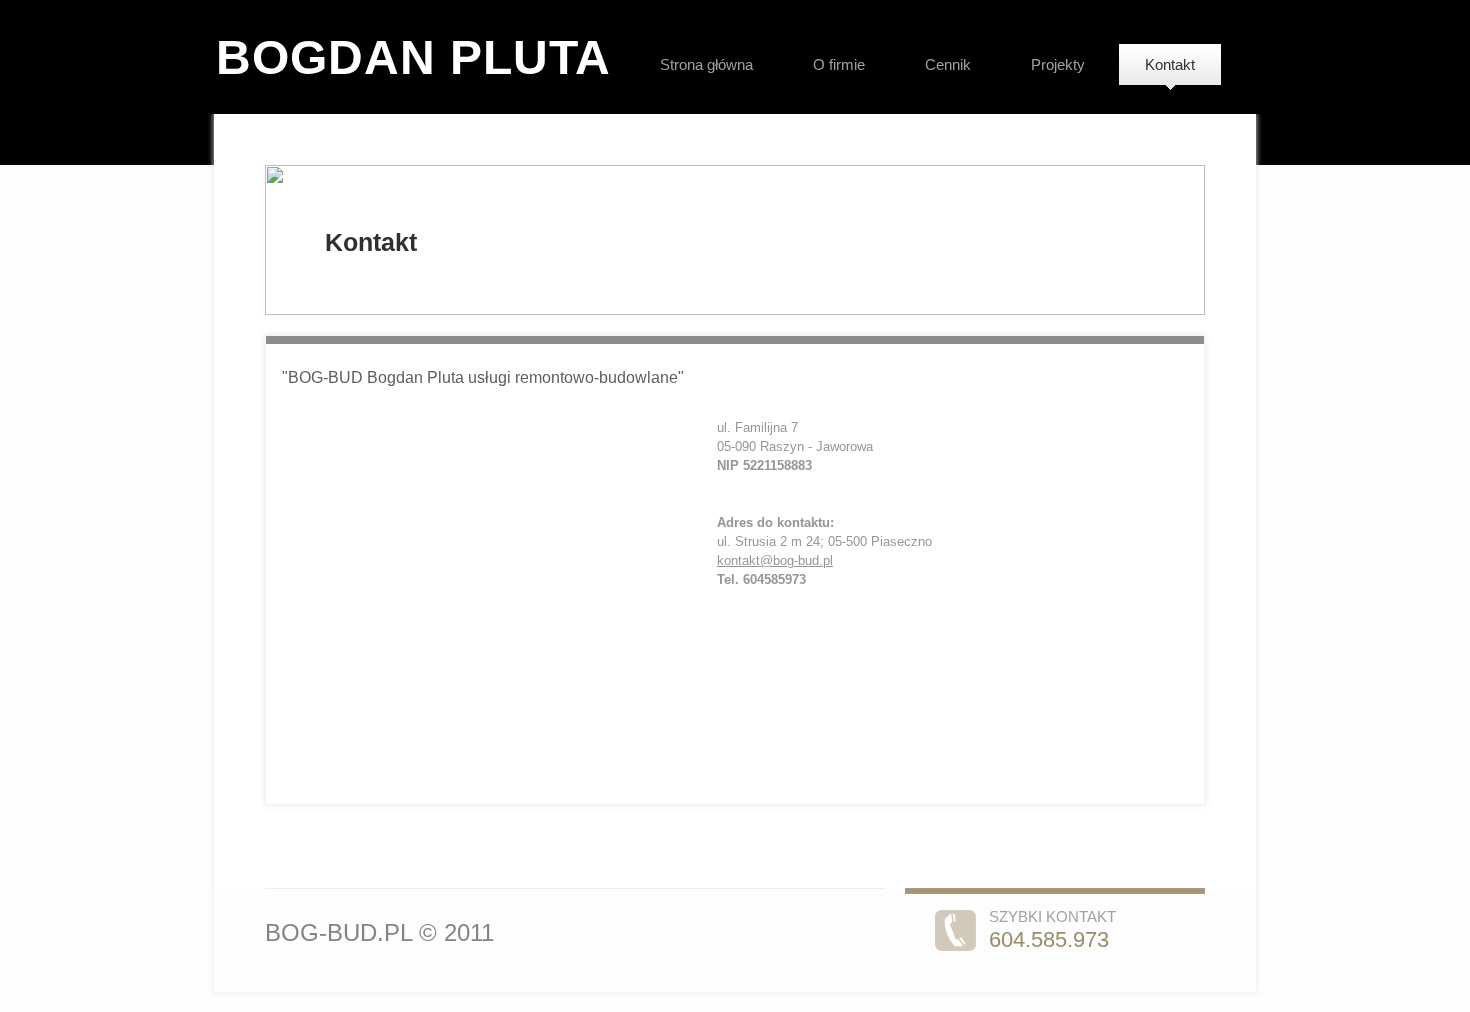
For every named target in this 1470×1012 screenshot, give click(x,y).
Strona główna (706, 64)
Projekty (1058, 64)
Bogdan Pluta (413, 57)
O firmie (839, 64)
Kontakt (1170, 64)
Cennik (948, 64)
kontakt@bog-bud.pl (775, 560)
